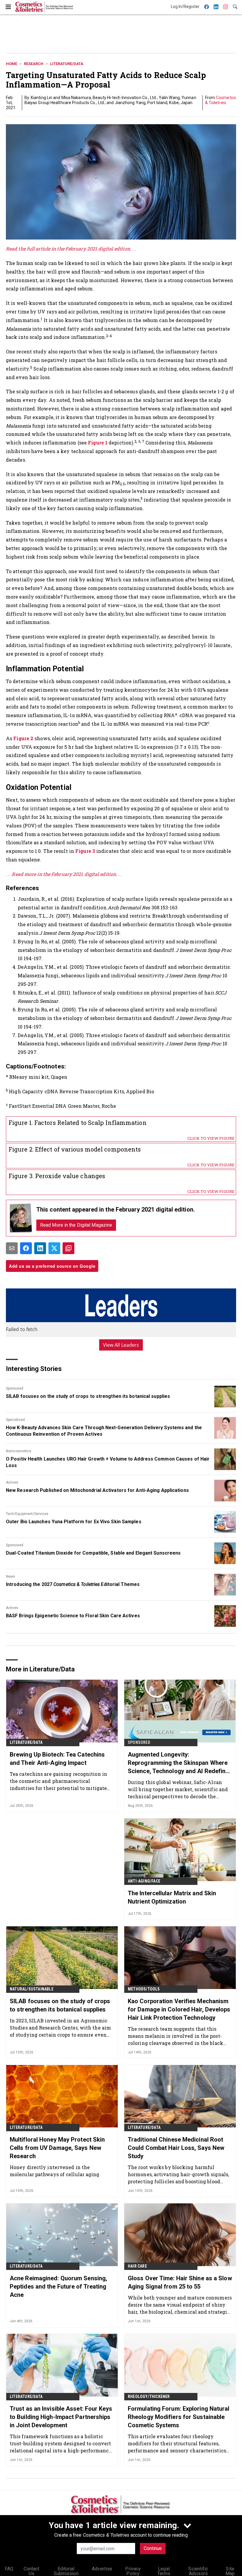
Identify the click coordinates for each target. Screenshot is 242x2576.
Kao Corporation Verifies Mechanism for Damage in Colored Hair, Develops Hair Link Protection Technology (179, 2009)
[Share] (26, 1248)
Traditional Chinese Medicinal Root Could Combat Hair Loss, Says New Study (176, 2148)
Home (12, 64)
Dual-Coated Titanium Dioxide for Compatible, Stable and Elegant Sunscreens (93, 1553)
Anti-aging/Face (144, 1881)
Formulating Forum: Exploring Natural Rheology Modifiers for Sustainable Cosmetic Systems (179, 2417)
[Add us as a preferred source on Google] (68, 1248)
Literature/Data (67, 64)
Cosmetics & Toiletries (221, 100)
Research (34, 64)
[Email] (12, 1248)
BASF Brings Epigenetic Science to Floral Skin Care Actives (73, 1616)
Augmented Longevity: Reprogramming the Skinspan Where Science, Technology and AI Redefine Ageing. (178, 1763)
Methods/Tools (144, 1989)
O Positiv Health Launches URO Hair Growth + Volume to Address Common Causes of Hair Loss (108, 1462)
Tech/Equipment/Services (27, 1514)
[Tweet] (54, 1248)
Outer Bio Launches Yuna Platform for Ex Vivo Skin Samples (74, 1522)
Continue (153, 2548)
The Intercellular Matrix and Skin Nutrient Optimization (172, 1897)
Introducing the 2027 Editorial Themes (73, 1584)
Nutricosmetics (19, 1451)
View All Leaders (121, 1345)
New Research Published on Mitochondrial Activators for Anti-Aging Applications (97, 1490)
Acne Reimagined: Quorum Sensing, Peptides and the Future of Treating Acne (58, 2286)
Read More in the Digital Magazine (76, 1225)
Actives (12, 1482)
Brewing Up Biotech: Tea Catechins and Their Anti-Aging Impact (57, 1759)
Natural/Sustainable (32, 1989)
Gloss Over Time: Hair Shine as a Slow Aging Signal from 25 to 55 (180, 2282)
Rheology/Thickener (149, 2396)
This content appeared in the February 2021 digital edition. (116, 1209)
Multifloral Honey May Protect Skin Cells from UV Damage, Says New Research (57, 2148)
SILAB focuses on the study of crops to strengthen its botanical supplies (88, 1396)
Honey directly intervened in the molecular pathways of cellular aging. (55, 2171)
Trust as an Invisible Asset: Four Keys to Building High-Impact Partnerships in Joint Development (61, 2417)
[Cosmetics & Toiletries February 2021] (21, 1218)
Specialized (15, 1420)
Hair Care (137, 2266)
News (10, 1576)
